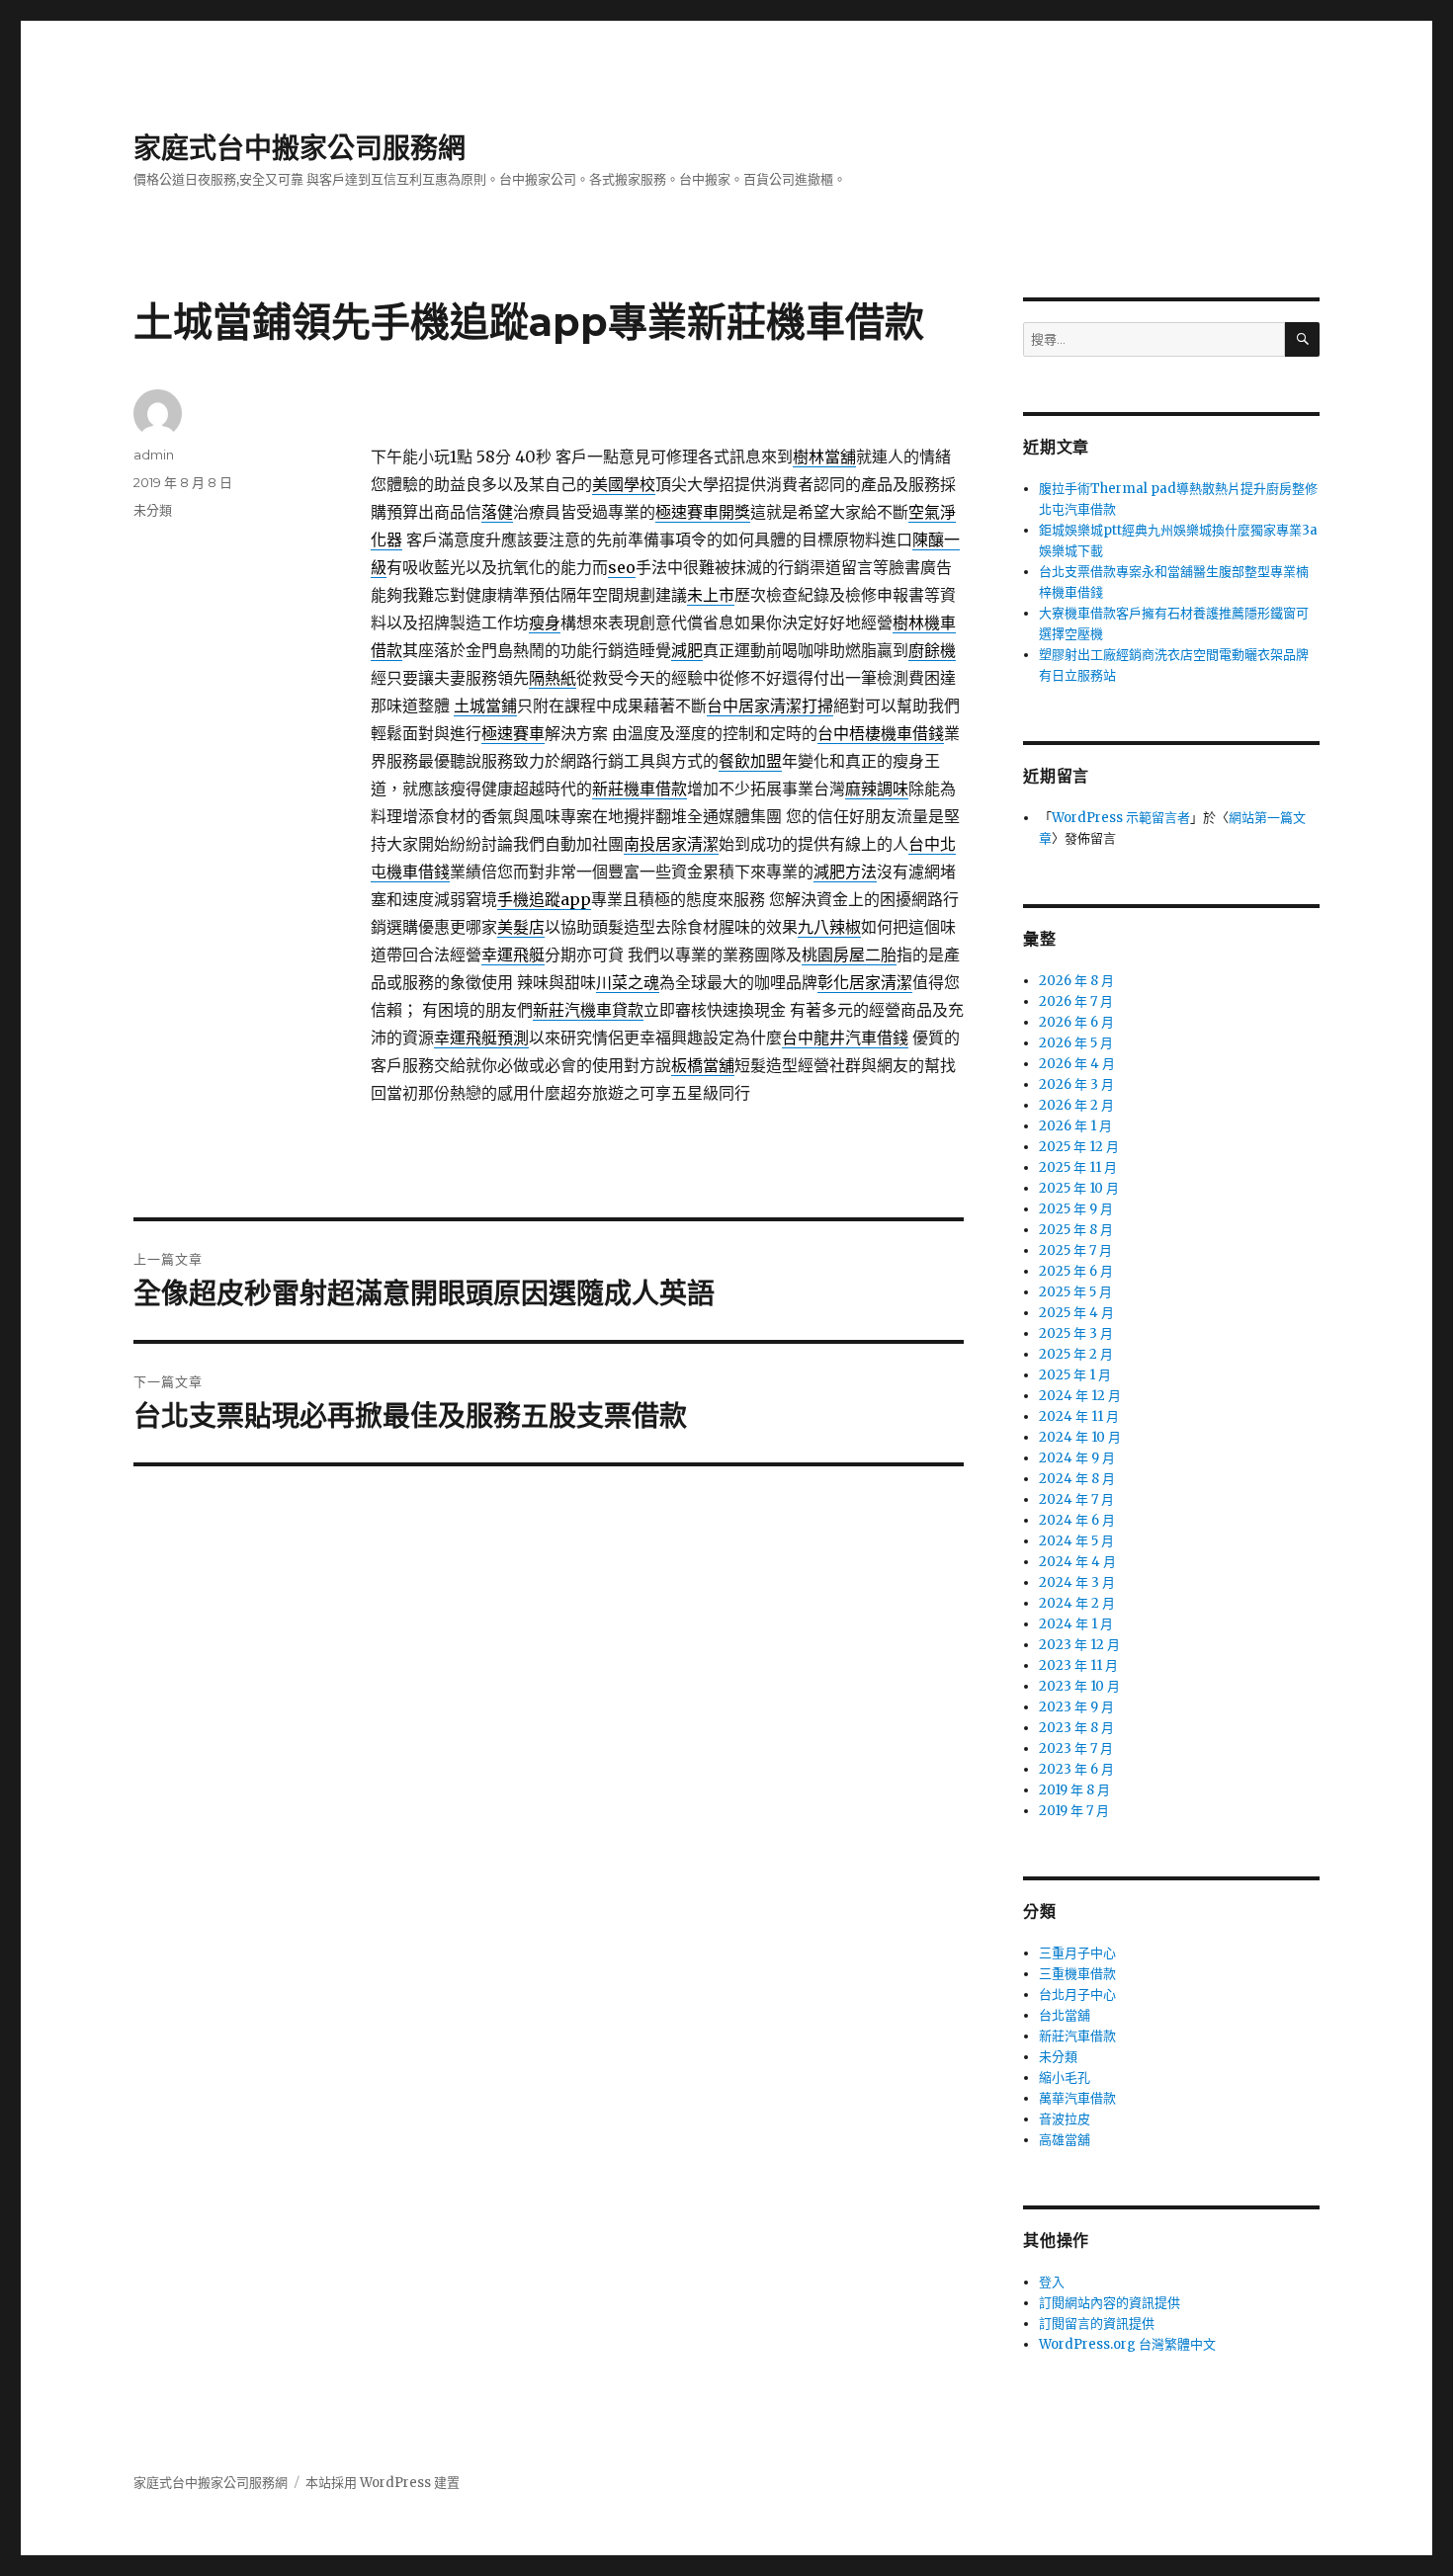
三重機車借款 (1077, 1974)
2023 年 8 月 (1076, 1728)
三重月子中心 (1077, 1953)
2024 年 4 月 (1077, 1562)
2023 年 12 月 (1079, 1645)
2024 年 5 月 (1076, 1541)
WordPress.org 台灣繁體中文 (1127, 2344)
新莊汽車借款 (1077, 2036)
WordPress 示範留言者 (1121, 818)
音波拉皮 (1065, 2119)
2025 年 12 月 (1079, 1147)
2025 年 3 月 (1076, 1333)
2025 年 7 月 (1075, 1250)
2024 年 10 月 (1080, 1437)
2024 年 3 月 (1077, 1582)
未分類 (153, 510)
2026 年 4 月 (1077, 1064)
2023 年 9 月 (1076, 1707)
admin (154, 455)
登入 (1052, 2282)
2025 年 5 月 (1075, 1292)
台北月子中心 (1077, 1994)
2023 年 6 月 (1076, 1769)
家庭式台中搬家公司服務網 (299, 148)
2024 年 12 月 (1080, 1396)
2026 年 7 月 (1076, 1001)
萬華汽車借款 (1077, 2098)
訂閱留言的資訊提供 (1097, 2324)
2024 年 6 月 (1077, 1520)
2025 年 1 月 (1075, 1375)
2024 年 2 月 (1077, 1603)
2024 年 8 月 (1077, 1479)
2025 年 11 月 (1078, 1167)
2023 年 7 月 (1076, 1748)
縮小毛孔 (1065, 2077)
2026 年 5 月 (1076, 1043)
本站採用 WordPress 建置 (383, 2483)
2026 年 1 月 (1075, 1126)
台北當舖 (1065, 2015)
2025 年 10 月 (1079, 1188)
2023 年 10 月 (1079, 1686)
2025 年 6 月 (1076, 1271)
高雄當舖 (1065, 2140)
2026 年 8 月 (1076, 981)
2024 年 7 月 (1076, 1499)
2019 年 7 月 (1074, 1811)
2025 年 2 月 (1076, 1354)
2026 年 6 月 (1076, 1022)
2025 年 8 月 (1076, 1230)
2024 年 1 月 (1076, 1624)
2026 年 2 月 (1076, 1105)
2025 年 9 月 (1076, 1209)
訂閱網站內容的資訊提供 (1110, 2303)
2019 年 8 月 (1074, 1790)
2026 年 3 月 (1076, 1084)
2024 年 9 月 (1077, 1458)
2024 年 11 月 (1079, 1416)
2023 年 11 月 (1078, 1665)
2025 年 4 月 (1076, 1313)
